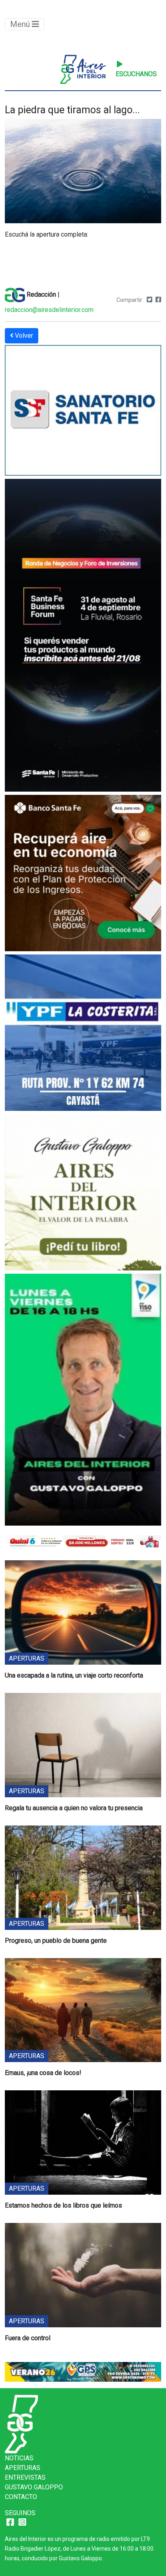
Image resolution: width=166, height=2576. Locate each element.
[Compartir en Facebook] (158, 300)
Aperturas (23, 2468)
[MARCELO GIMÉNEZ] (83, 2371)
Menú (21, 24)
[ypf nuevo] (83, 1034)
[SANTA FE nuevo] (83, 411)
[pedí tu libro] (83, 1193)
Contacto (21, 2497)
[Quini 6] (83, 1541)
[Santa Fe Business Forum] (83, 636)
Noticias (19, 2458)
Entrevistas (25, 2477)
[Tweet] (149, 300)
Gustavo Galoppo (34, 2487)
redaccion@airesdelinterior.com (49, 310)
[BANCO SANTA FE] (83, 874)
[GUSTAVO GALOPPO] (83, 1401)
